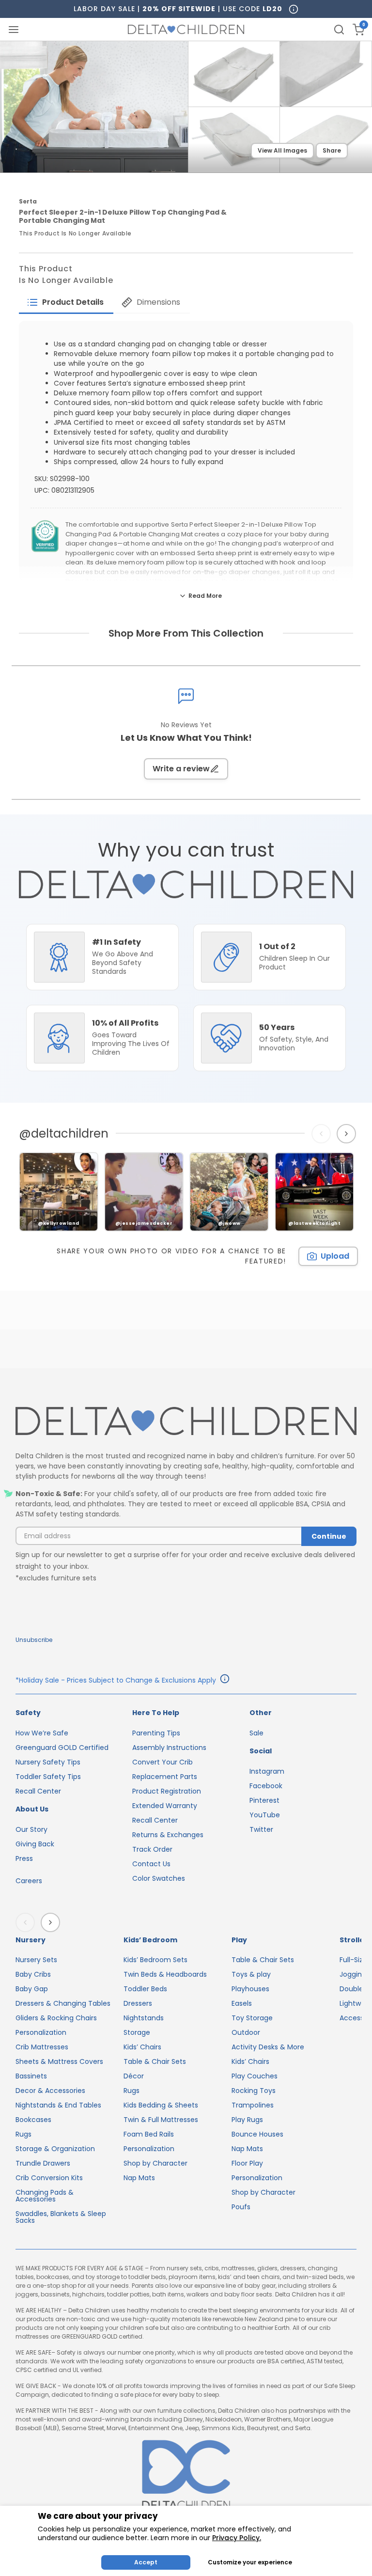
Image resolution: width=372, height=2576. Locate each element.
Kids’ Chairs (142, 2047)
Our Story (31, 1829)
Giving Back (35, 1844)
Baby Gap (32, 1989)
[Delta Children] (186, 1422)
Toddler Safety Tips (48, 1777)
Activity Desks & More (268, 2047)
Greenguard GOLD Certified (62, 1748)
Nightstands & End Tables (58, 2105)
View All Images (282, 150)
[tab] (66, 302)
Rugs (23, 2134)
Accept (146, 2562)
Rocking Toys (254, 2091)
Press (24, 1858)
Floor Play (247, 2163)
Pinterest (264, 1800)
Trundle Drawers (43, 2163)
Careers (29, 1881)
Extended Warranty (165, 1806)
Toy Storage (252, 2018)
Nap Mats (139, 2178)
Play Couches (255, 2076)
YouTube (265, 1815)
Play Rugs (247, 2120)
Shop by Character (155, 2163)
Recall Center (38, 1791)
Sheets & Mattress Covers (59, 2061)
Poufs (241, 2207)
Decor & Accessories (50, 2091)
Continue (329, 1536)
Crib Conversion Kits (49, 2178)
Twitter (261, 1829)
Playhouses (250, 1989)
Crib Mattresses (42, 2047)
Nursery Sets (36, 1960)
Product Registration (167, 1791)
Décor (134, 2076)
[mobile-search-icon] (339, 30)
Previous (323, 1134)
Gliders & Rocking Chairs (56, 2018)
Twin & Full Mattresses (161, 2120)
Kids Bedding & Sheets (161, 2105)
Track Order (152, 1849)
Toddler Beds (145, 1989)
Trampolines (253, 2105)
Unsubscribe (34, 1640)
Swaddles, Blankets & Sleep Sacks (61, 2217)
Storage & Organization (55, 2149)
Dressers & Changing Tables (63, 2003)
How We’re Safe (42, 1733)
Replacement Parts (165, 1777)
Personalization (41, 2032)
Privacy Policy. (237, 2538)
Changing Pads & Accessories (45, 2196)
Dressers (138, 2003)
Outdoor (246, 2032)
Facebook (266, 1786)
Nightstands (144, 2018)
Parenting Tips (156, 1733)
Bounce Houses (257, 2134)
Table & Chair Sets (155, 2061)
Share (332, 150)
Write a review (181, 769)
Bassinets (31, 2076)
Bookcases (33, 2120)
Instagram (267, 1771)
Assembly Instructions (169, 1748)
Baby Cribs (33, 1974)
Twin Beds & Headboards (165, 1974)
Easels (242, 2003)
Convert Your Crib (163, 1762)
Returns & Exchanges (168, 1835)
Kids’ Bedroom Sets (155, 1960)
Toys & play (251, 1974)
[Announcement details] (225, 1680)
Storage (137, 2032)
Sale (256, 1733)
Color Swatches (159, 1878)
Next (348, 1134)
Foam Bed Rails (149, 2134)
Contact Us (151, 1864)
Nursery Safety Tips (48, 1762)
